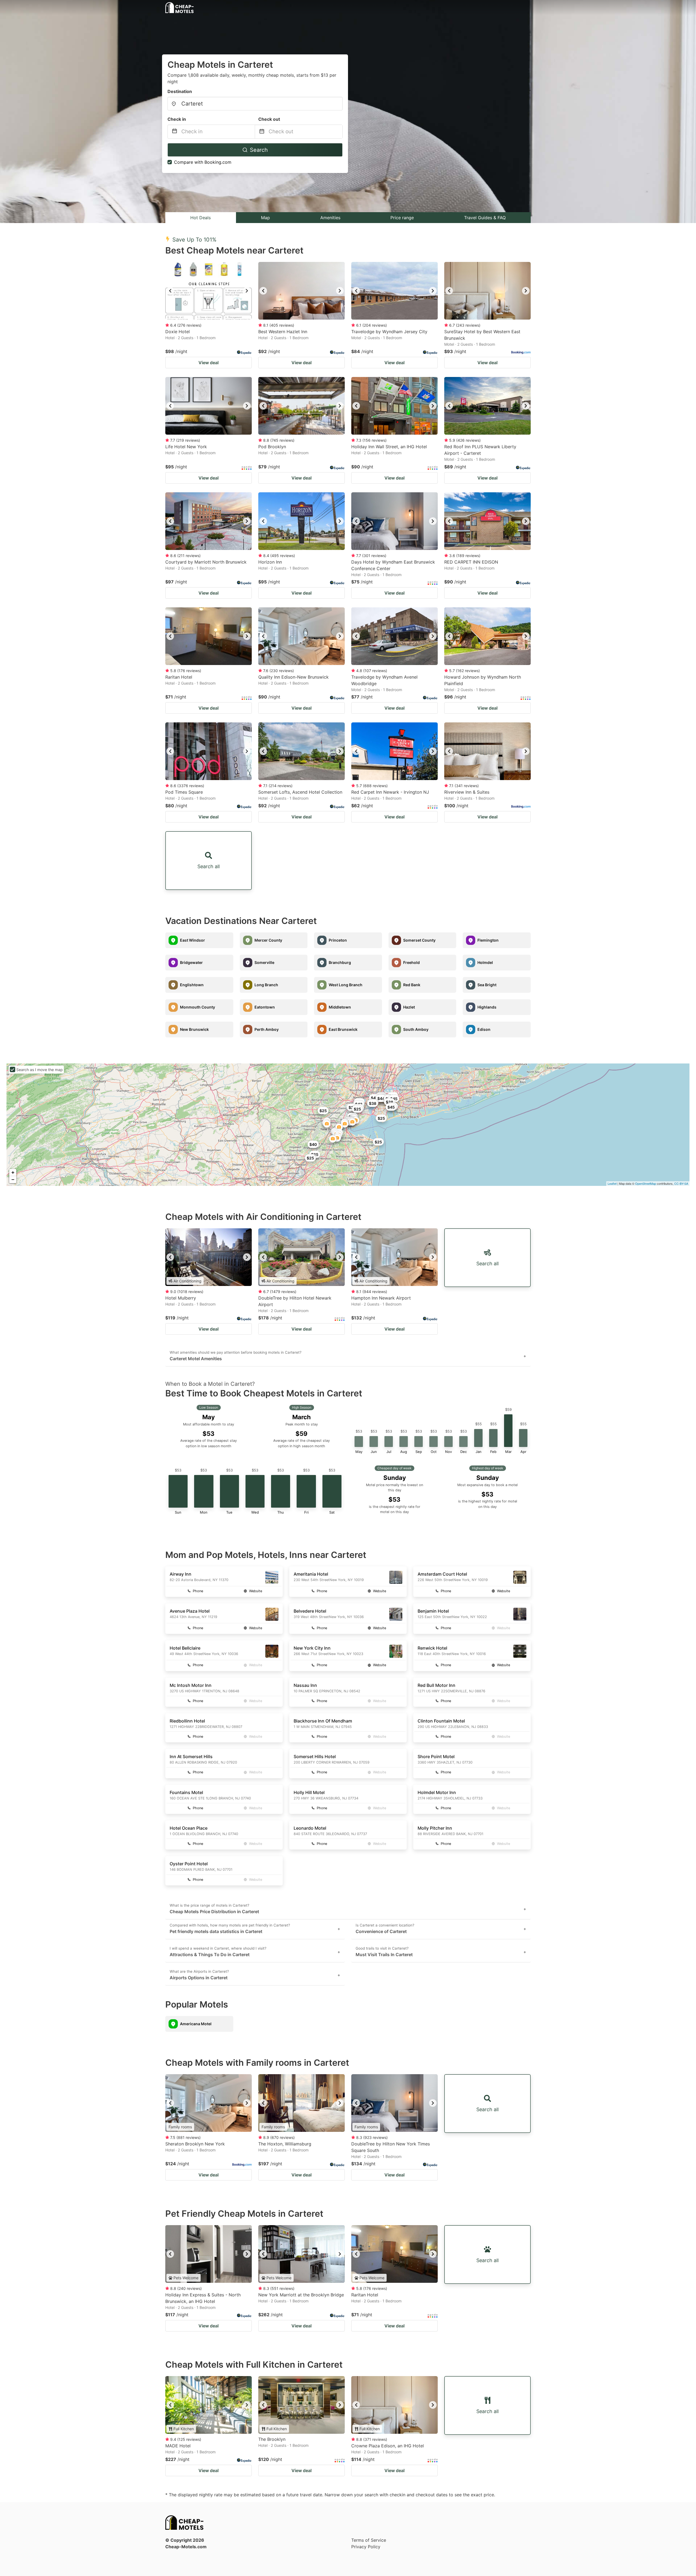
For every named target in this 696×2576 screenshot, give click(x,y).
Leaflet (612, 1183)
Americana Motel (196, 2024)
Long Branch (266, 985)
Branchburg (340, 962)
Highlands (487, 1007)
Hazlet (409, 1007)
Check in (177, 119)
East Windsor (192, 940)
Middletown (340, 1007)
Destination (180, 91)
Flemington (488, 940)
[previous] (170, 291)
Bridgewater (191, 962)
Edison (484, 1029)
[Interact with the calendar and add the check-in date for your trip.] (175, 132)
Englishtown (192, 985)
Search (259, 150)
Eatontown (265, 1007)
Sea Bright (487, 985)
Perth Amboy (267, 1029)
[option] (209, 291)
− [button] (13, 1179)
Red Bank (412, 985)
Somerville (264, 962)
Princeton (338, 940)
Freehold (411, 962)
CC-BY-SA (681, 1183)
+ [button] (13, 1172)
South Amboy (416, 1029)
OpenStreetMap (646, 1183)
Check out (269, 119)
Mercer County (268, 940)
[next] (247, 291)
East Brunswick (343, 1029)
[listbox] (209, 291)
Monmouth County (198, 1007)
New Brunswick (194, 1029)
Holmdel (485, 962)
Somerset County (419, 940)
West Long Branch (346, 985)
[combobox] (255, 104)
